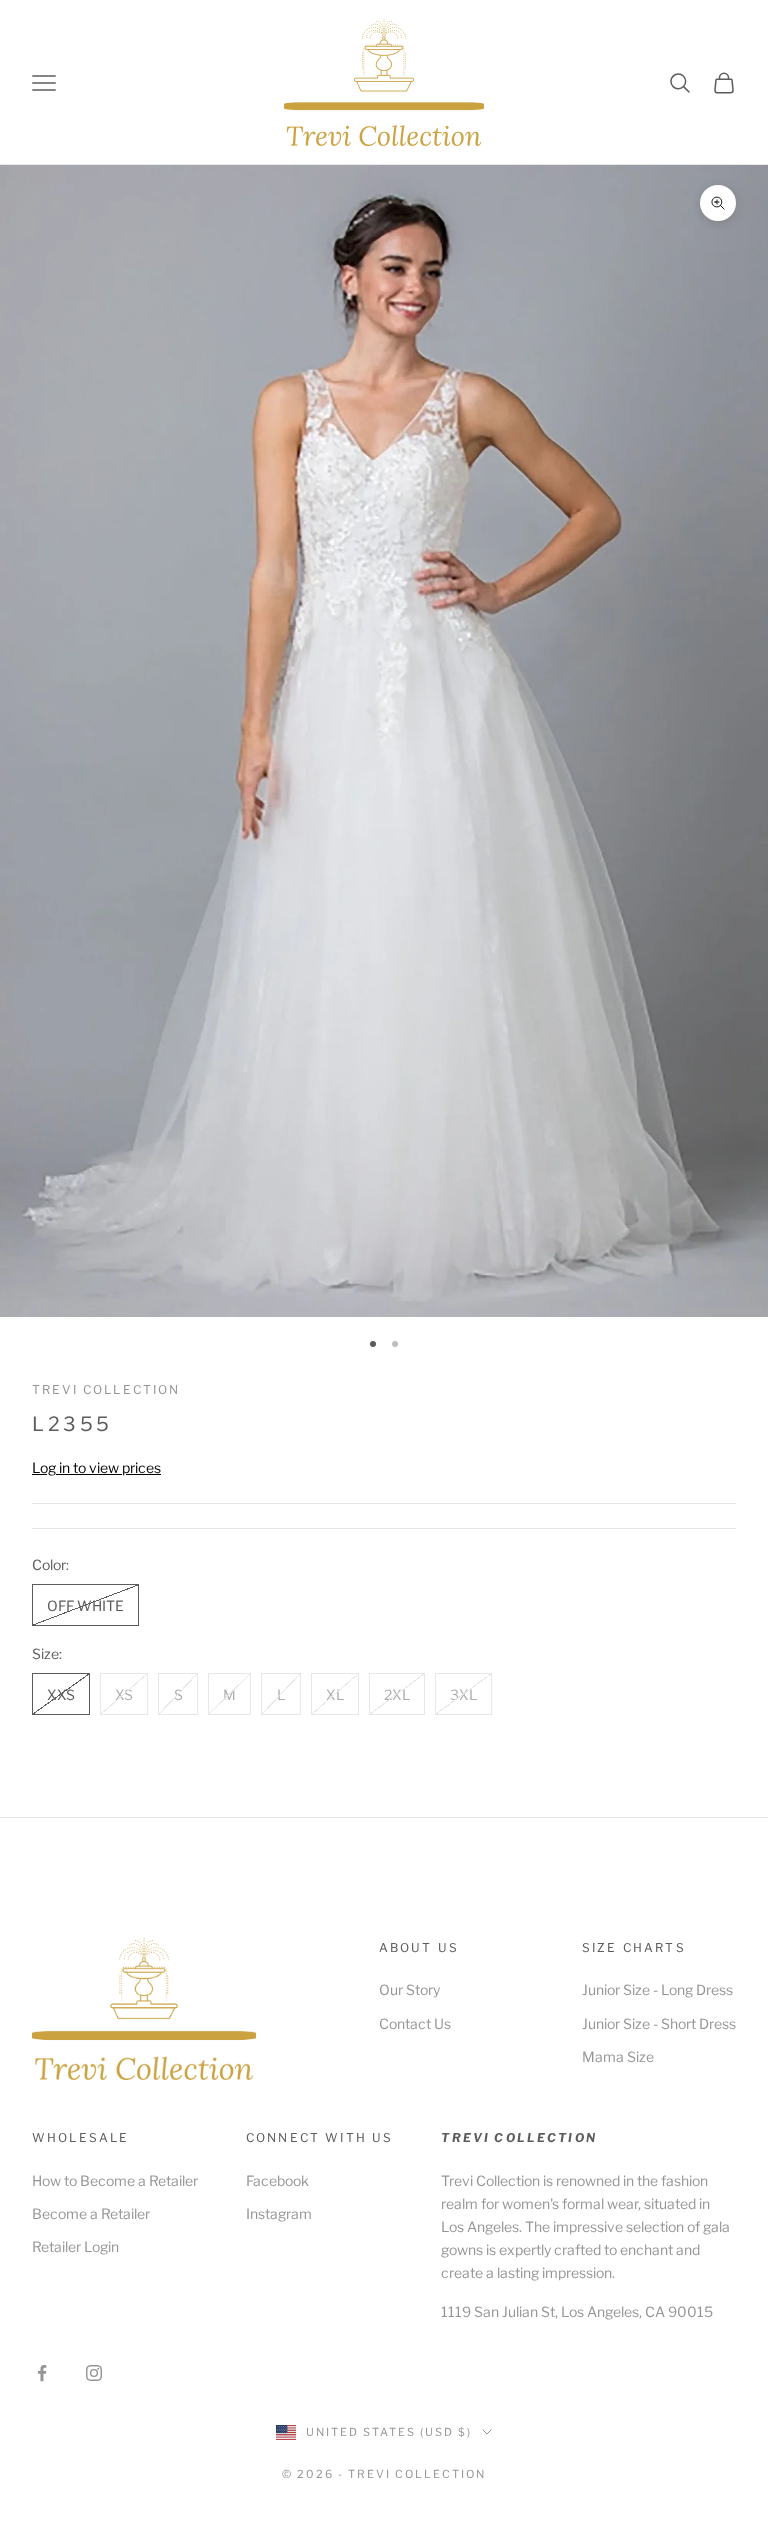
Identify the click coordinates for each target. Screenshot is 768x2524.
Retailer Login (75, 2246)
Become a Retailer (91, 2213)
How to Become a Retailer (115, 2180)
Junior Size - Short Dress (659, 2023)
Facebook (277, 2180)
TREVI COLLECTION (106, 1389)
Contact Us (415, 2023)
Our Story (409, 1989)
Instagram (279, 2213)
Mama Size (618, 2056)
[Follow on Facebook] (42, 2373)
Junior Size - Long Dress (657, 1989)
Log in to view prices (96, 1467)
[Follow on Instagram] (94, 2373)
